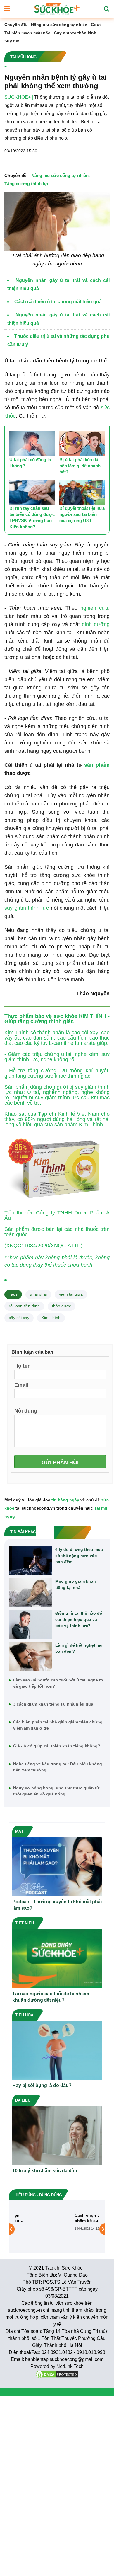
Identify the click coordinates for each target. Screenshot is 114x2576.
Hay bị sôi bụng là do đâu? (42, 2085)
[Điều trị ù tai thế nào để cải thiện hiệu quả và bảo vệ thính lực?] (31, 1625)
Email (21, 1385)
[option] (57, 2229)
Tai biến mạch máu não (27, 33)
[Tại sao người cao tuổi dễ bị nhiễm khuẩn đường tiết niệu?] (57, 1958)
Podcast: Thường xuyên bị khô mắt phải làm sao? (57, 1905)
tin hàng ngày (65, 1500)
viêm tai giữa (71, 1294)
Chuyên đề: (16, 25)
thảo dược (62, 1306)
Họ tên (23, 1366)
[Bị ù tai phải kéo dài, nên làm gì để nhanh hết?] (82, 444)
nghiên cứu (94, 608)
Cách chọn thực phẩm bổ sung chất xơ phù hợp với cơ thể (76, 2218)
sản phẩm (97, 765)
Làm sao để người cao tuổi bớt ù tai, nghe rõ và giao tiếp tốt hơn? (58, 1683)
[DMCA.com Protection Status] (57, 2374)
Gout (96, 25)
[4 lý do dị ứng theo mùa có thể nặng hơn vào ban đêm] (31, 1561)
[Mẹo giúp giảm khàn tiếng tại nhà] (31, 1593)
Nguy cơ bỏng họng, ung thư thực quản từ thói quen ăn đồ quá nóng (56, 1791)
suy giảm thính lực (27, 908)
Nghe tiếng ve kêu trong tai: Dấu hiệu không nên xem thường (58, 1767)
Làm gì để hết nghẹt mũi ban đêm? (80, 1648)
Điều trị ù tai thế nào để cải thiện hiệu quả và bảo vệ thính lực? (79, 1619)
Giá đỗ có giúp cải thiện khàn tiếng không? (57, 1746)
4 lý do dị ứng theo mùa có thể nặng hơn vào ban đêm (79, 1556)
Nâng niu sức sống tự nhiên (59, 25)
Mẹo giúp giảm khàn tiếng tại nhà (76, 1584)
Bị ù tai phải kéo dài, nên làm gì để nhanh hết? (80, 466)
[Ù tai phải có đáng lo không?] (32, 444)
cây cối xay (19, 1318)
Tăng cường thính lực (27, 184)
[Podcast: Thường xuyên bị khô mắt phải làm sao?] (57, 1866)
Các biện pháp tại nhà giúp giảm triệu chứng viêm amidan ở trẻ (58, 1725)
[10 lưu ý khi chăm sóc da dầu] (57, 2135)
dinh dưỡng (96, 624)
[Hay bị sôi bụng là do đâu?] (57, 2050)
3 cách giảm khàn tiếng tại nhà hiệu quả (53, 1704)
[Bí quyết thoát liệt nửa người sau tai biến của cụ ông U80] (82, 493)
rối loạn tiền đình (24, 1306)
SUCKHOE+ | (19, 97)
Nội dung (26, 1410)
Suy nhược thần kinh (75, 33)
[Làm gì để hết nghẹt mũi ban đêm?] (31, 1657)
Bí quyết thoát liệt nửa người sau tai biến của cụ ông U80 (82, 514)
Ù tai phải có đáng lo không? (30, 463)
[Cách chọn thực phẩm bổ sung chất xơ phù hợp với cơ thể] (35, 2229)
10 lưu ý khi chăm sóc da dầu (45, 2171)
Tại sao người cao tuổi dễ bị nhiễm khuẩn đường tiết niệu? (51, 1997)
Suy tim (12, 41)
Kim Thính (51, 1318)
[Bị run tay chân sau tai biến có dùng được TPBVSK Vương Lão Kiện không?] (32, 493)
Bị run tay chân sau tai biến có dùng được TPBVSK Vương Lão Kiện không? (32, 517)
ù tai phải (38, 1294)
